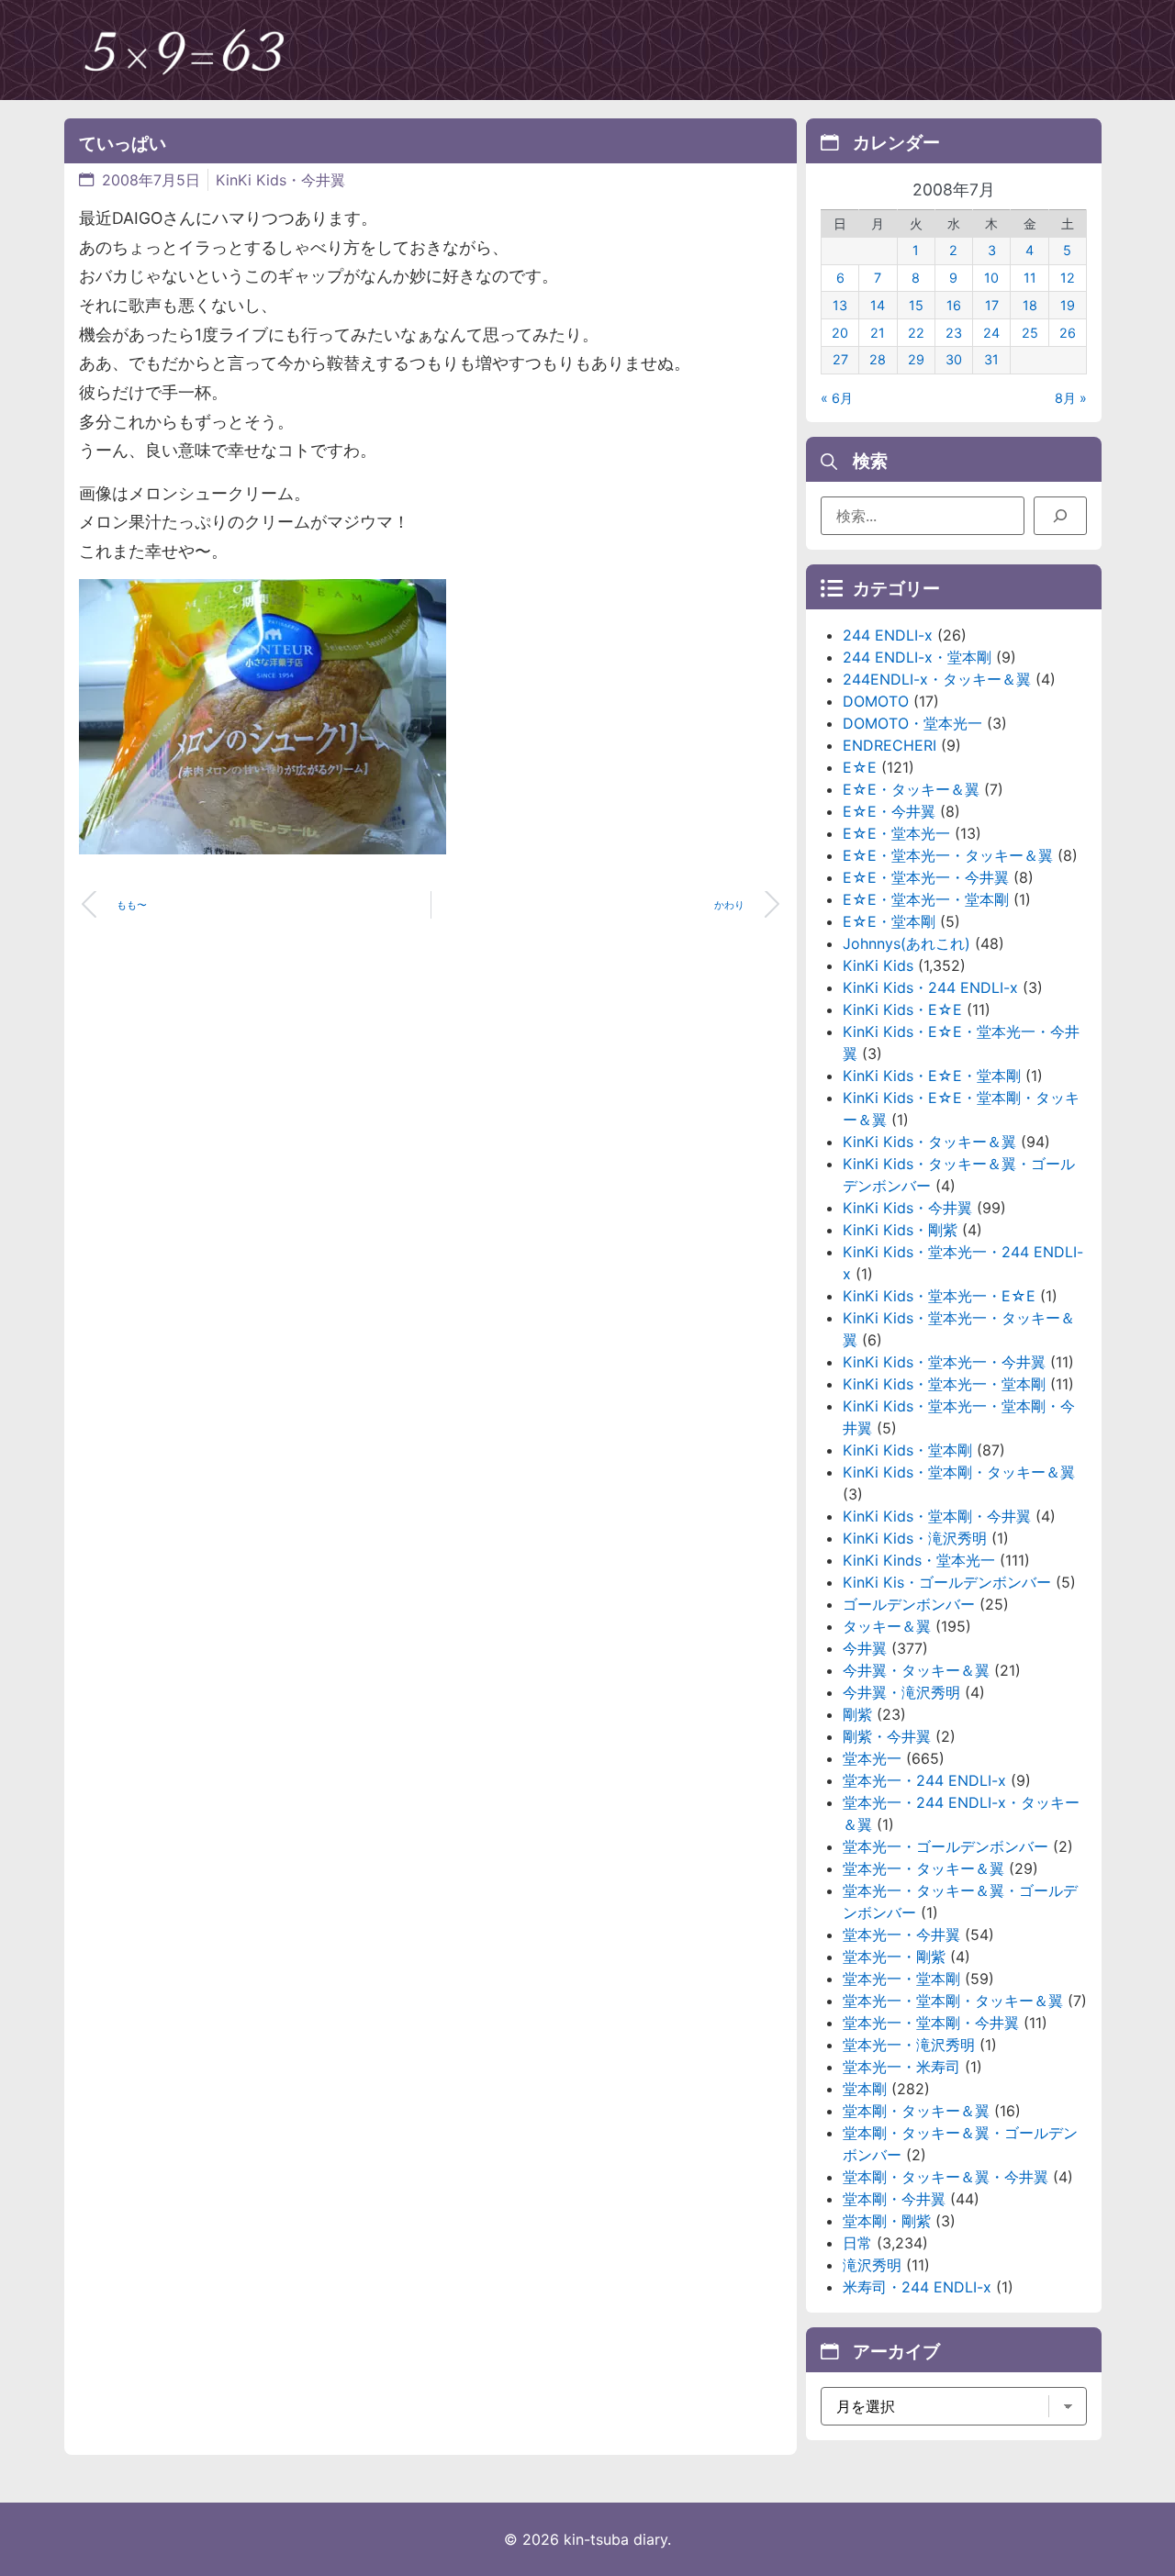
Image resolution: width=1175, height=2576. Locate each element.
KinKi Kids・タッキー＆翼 (929, 1142)
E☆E (860, 767)
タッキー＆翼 (887, 1626)
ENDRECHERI (890, 745)
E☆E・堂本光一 (896, 833)
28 (878, 359)
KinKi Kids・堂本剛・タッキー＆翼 (959, 1472)
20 (840, 333)
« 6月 (837, 398)
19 (1068, 305)
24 (991, 333)
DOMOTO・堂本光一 (912, 723)
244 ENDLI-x (888, 635)
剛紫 (857, 1714)
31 (991, 359)
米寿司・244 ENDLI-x (917, 2287)
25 (1030, 333)
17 (992, 305)
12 (1068, 278)
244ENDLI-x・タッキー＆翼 (937, 679)
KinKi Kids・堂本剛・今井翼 (937, 1516)
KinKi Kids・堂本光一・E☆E (939, 1296)
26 (1068, 333)
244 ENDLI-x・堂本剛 (917, 657)
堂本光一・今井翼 (901, 1935)
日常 (857, 2243)
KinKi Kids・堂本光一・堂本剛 (944, 1384)
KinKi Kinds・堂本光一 (919, 1560)
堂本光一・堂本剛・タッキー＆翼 (953, 2001)
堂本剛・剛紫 (887, 2221)
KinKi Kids (878, 965)
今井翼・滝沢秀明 (901, 1692)
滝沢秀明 (872, 2265)
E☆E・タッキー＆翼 (911, 789)
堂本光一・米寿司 (901, 2067)
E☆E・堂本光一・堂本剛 (926, 899)
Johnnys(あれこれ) (906, 943)
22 (916, 333)
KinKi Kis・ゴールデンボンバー (947, 1582)
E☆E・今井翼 (889, 811)
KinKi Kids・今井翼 (280, 180)
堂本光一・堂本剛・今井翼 (931, 2023)
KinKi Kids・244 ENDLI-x (930, 987)
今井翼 (865, 1648)
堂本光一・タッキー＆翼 (923, 1868)
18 (1030, 305)
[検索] (1060, 516)
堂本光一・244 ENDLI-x (924, 1780)
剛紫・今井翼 (887, 1736)
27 (840, 359)
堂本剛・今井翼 (894, 2199)
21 (878, 333)
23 (954, 333)
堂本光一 (872, 1758)
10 (991, 278)
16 (954, 305)
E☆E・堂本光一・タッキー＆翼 (948, 855)
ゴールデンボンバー (909, 1604)
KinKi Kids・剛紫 (900, 1230)
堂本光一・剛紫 (894, 1957)
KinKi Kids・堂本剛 (907, 1450)
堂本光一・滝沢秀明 (909, 2045)
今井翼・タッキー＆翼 (916, 1670)
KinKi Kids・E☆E (902, 1009)
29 (916, 359)
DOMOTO (876, 701)
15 (916, 305)
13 (840, 305)
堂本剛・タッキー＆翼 (916, 2111)
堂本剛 (865, 2089)
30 (954, 359)
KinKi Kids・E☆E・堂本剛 (932, 1076)
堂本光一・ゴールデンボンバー (946, 1846)
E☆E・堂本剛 (889, 921)
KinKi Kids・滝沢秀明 (915, 1538)
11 (1030, 278)
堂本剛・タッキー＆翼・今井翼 (946, 2177)
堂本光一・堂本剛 (901, 1979)
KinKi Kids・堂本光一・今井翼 (944, 1362)
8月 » (1071, 398)
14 (878, 305)
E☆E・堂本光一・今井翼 (926, 877)
